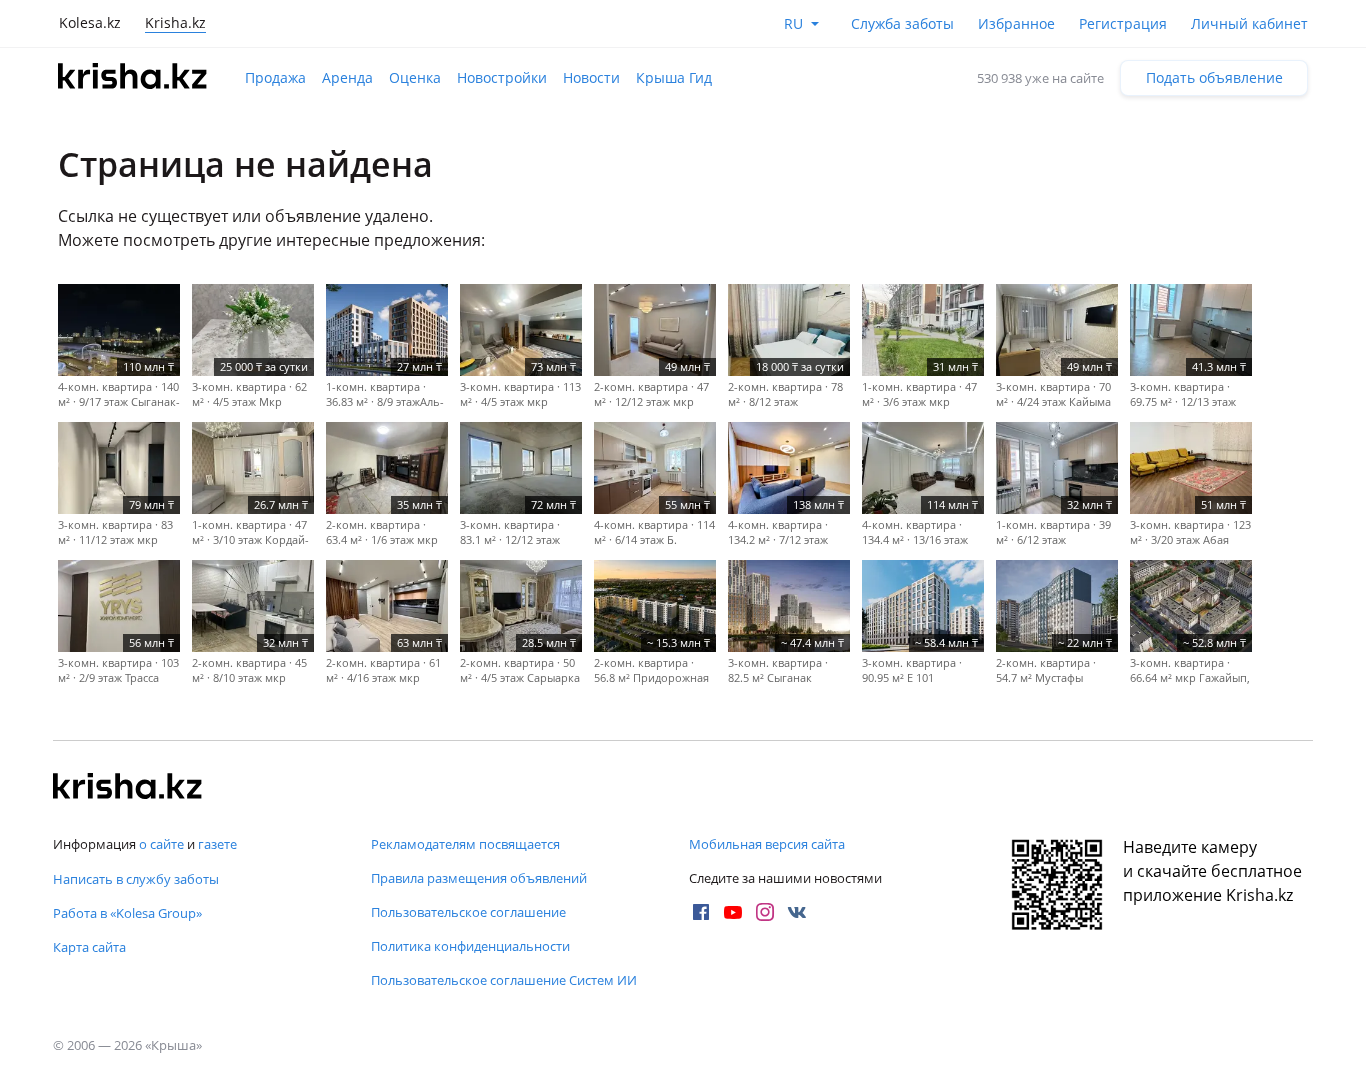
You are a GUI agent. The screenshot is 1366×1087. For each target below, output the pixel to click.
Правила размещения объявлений (479, 878)
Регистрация (1123, 23)
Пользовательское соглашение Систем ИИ (504, 980)
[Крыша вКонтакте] (797, 912)
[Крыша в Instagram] (765, 912)
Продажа (275, 77)
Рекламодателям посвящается (465, 844)
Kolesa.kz (90, 22)
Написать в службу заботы (136, 879)
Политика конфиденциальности (470, 946)
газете (217, 844)
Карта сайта (89, 947)
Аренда (347, 77)
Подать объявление (1214, 77)
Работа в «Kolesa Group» (127, 913)
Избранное (1016, 23)
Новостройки (502, 77)
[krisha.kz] (128, 788)
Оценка (415, 77)
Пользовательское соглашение (468, 912)
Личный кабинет (1249, 23)
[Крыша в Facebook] (701, 912)
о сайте (161, 844)
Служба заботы (902, 23)
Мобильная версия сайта (767, 844)
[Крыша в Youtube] (733, 912)
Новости (591, 77)
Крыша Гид (674, 77)
